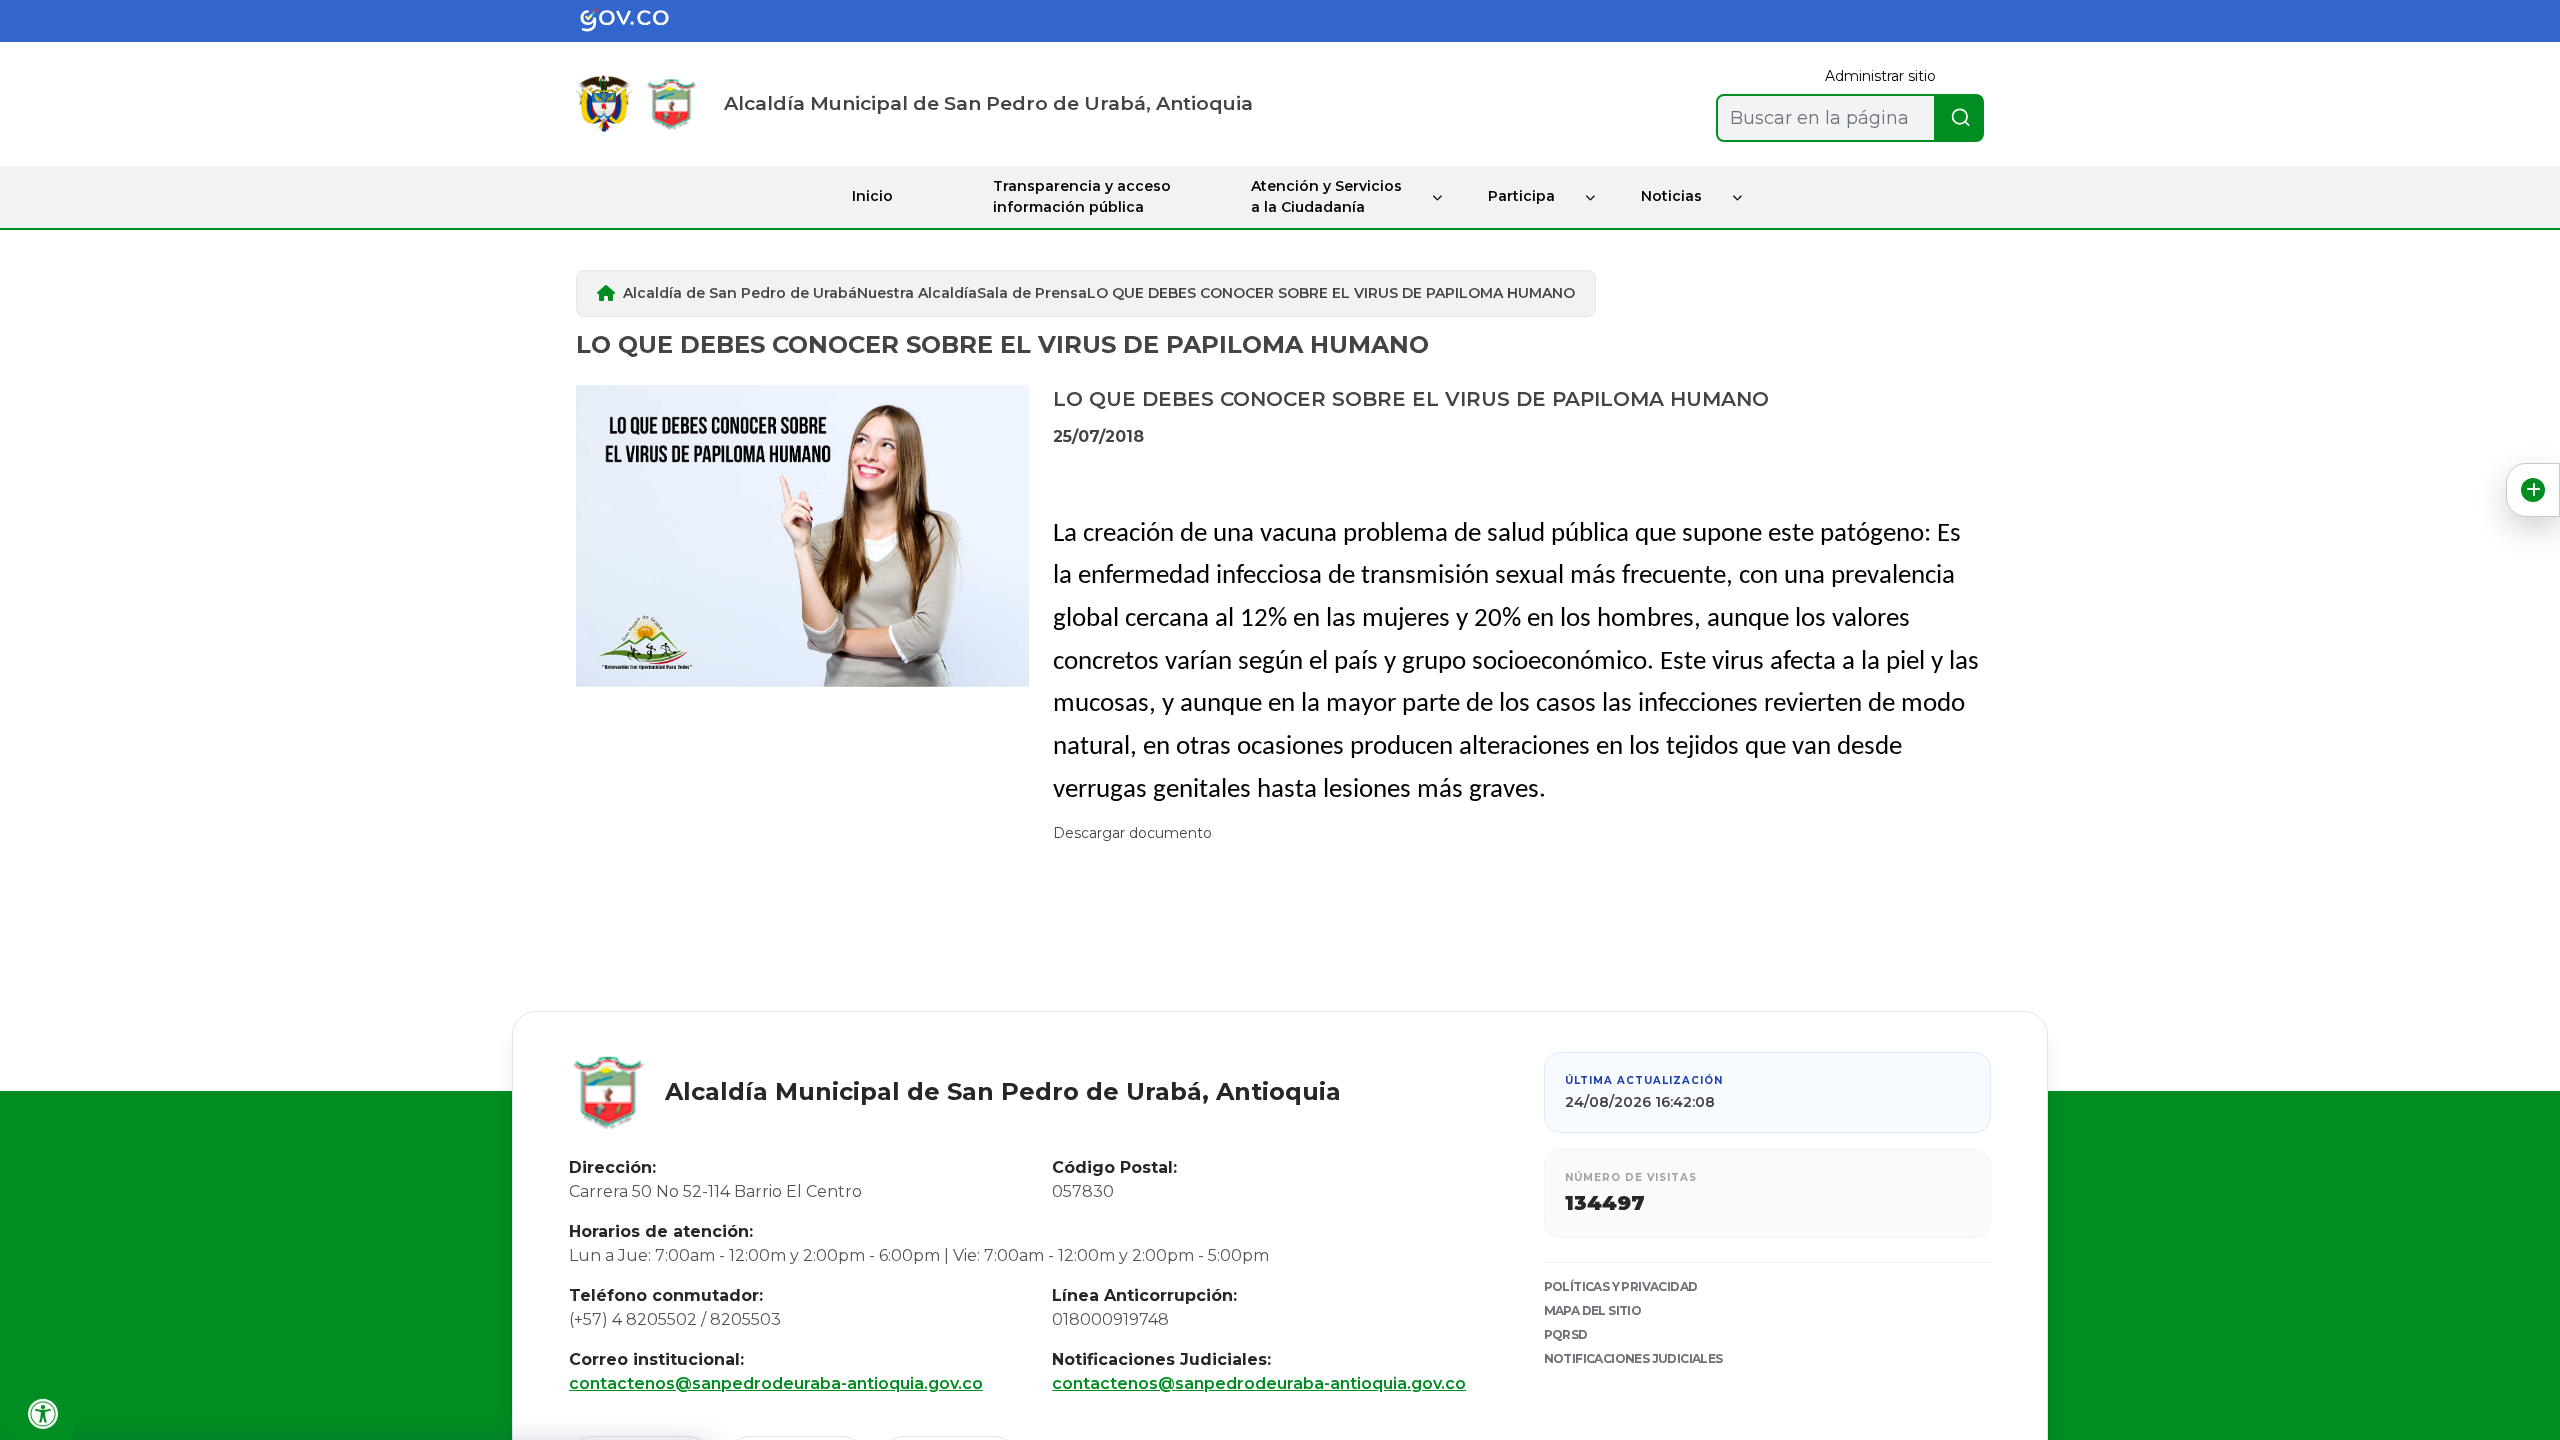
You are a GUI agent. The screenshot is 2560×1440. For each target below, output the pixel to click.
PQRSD (1566, 1334)
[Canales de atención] (2533, 490)
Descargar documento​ (1132, 833)
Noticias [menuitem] (1671, 196)
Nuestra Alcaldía (917, 293)
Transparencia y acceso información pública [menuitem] (1082, 196)
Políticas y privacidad (1621, 1286)
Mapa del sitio (1593, 1310)
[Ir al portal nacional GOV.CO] (640, 21)
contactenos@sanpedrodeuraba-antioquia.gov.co (776, 1383)
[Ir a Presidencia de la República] (604, 103)
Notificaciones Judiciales (1633, 1358)
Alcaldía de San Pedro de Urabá (740, 293)
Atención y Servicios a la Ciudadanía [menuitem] (1326, 196)
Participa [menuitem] (1521, 196)
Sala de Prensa (1032, 293)
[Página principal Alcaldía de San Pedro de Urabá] (672, 103)
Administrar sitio (1880, 76)
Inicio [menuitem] (872, 196)
